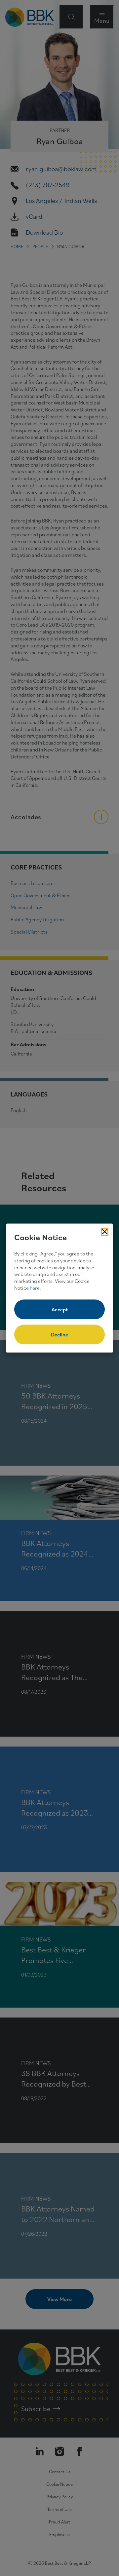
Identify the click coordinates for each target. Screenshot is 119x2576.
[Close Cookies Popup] (105, 1232)
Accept (60, 1309)
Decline (59, 1334)
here (35, 1288)
